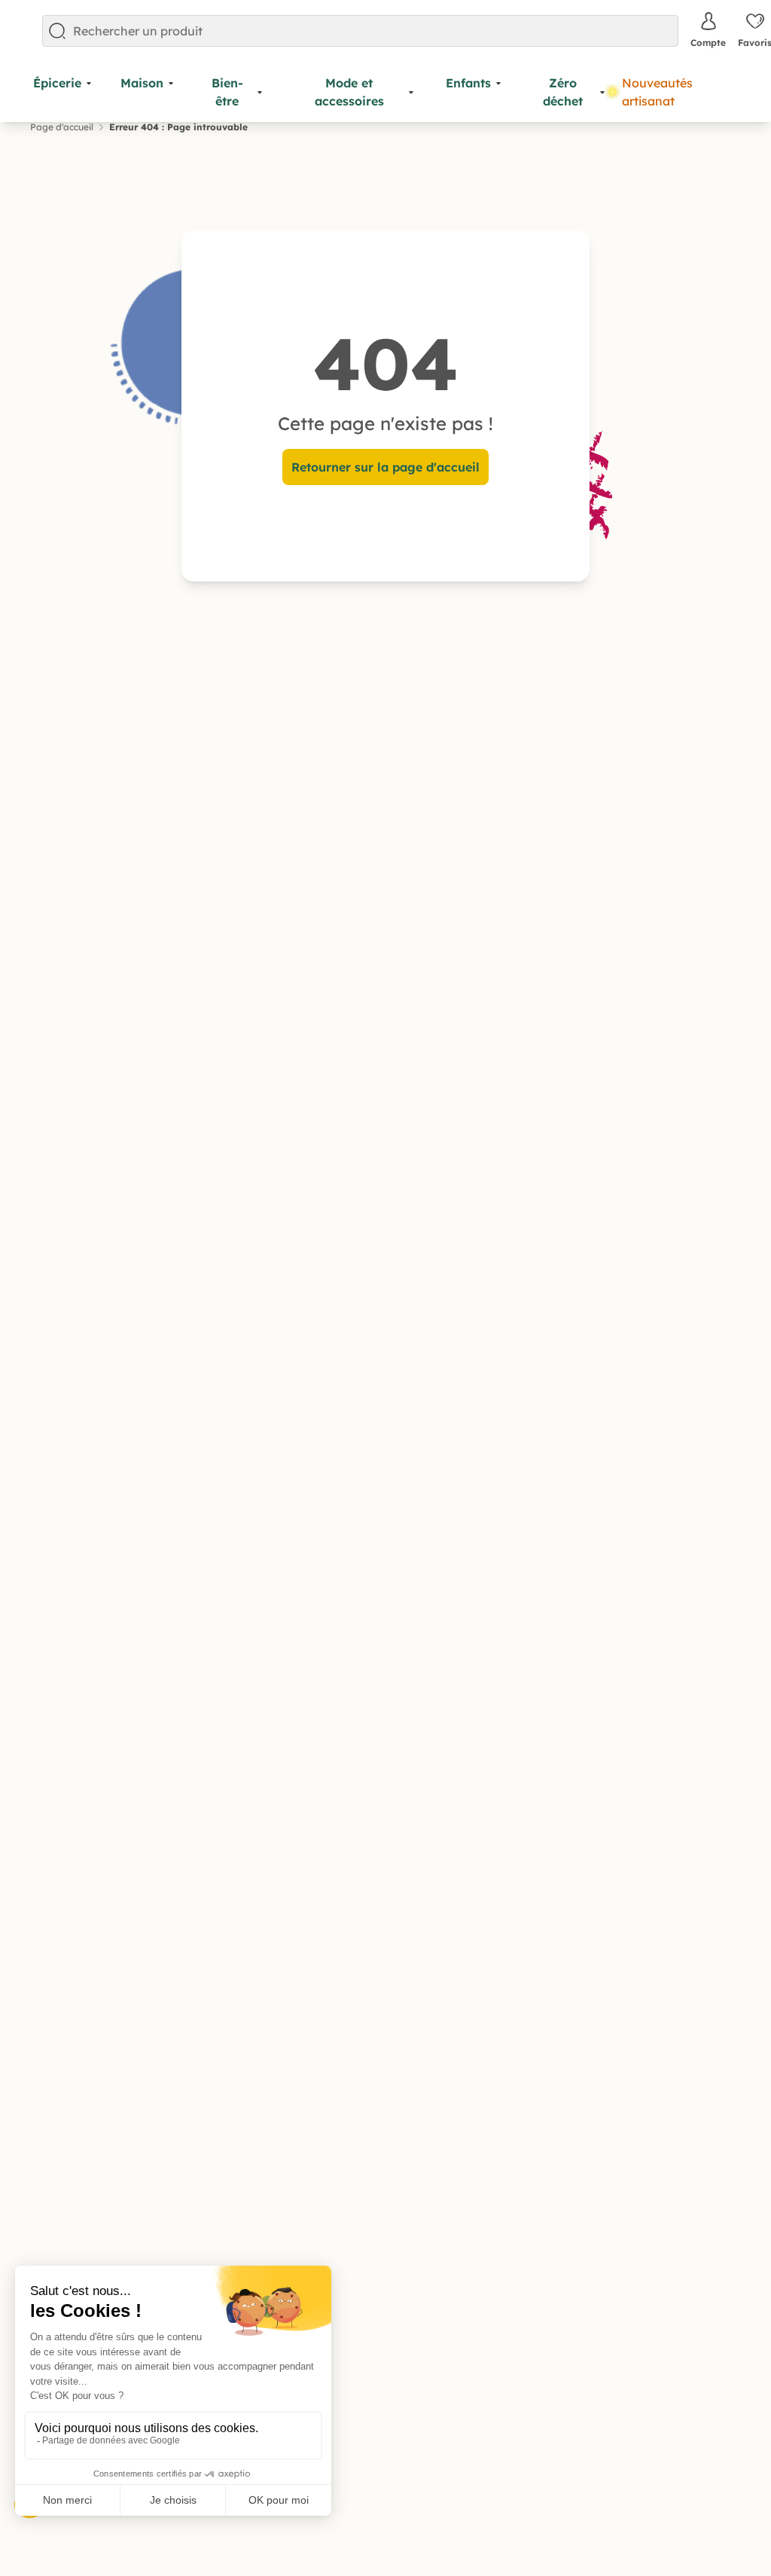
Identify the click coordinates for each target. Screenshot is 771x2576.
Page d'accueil (62, 127)
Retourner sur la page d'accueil (385, 467)
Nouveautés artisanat (657, 92)
